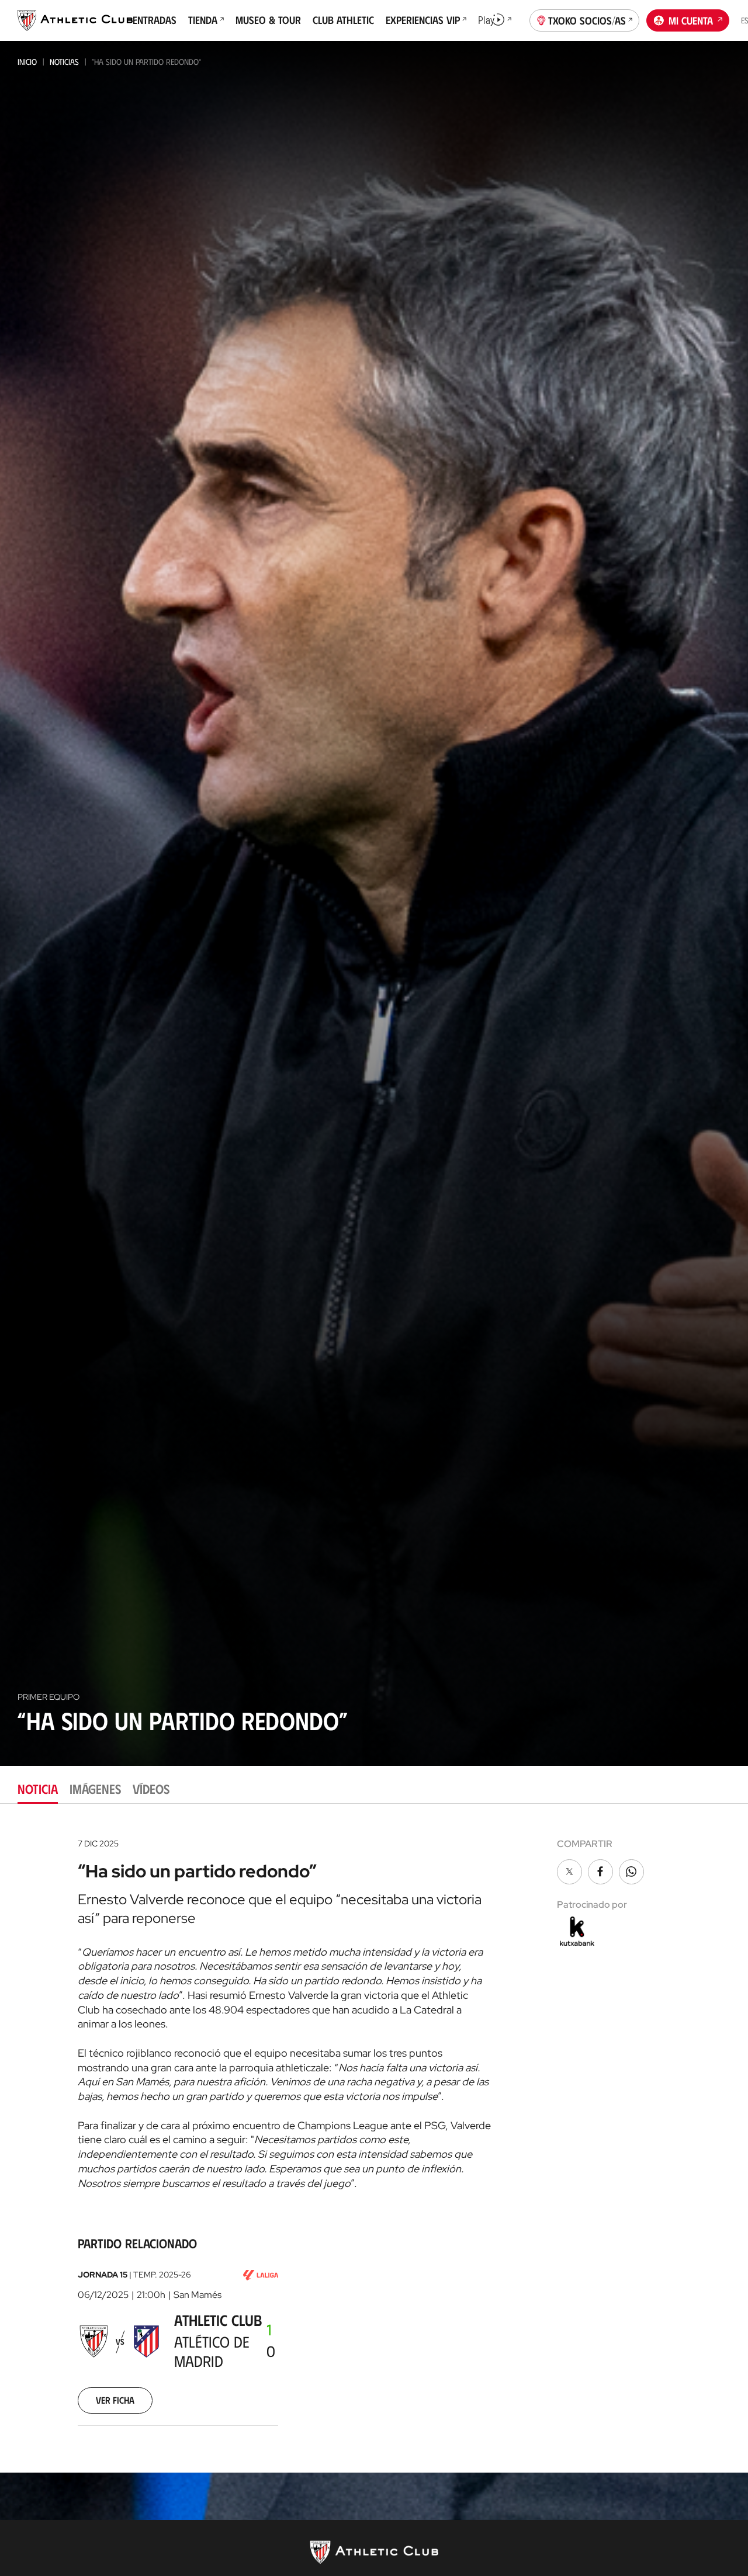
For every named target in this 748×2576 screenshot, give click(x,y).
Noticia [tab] (38, 1788)
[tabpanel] (374, 2138)
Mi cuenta (691, 20)
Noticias (64, 62)
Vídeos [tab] (151, 1788)
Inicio (27, 62)
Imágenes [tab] (95, 1788)
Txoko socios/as (587, 20)
